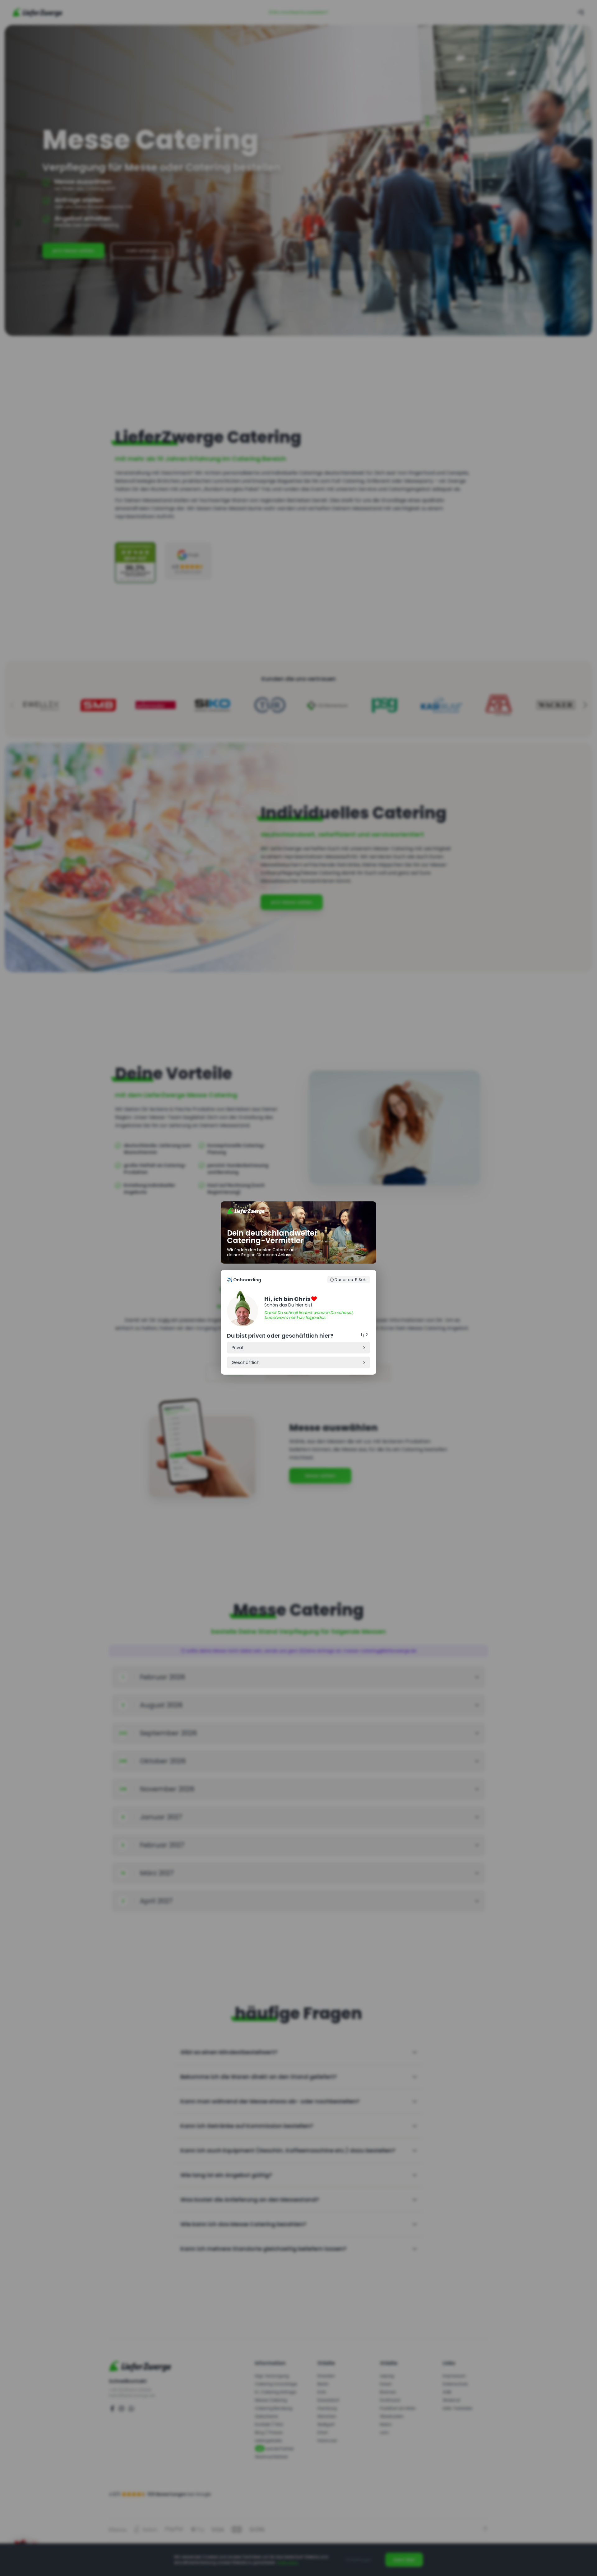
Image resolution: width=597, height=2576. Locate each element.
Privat (238, 1348)
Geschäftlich (246, 1362)
